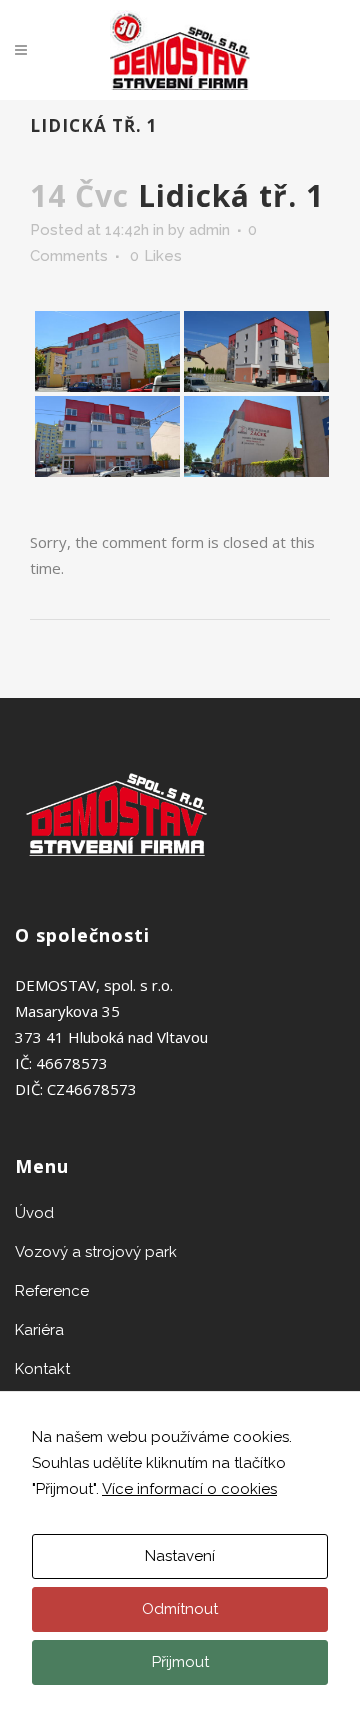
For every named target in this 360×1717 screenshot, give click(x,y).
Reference (52, 1291)
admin (209, 230)
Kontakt (42, 1369)
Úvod (34, 1213)
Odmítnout (180, 1609)
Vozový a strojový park (96, 1252)
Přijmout (180, 1662)
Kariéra (39, 1330)
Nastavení (180, 1556)
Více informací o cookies (189, 1489)
